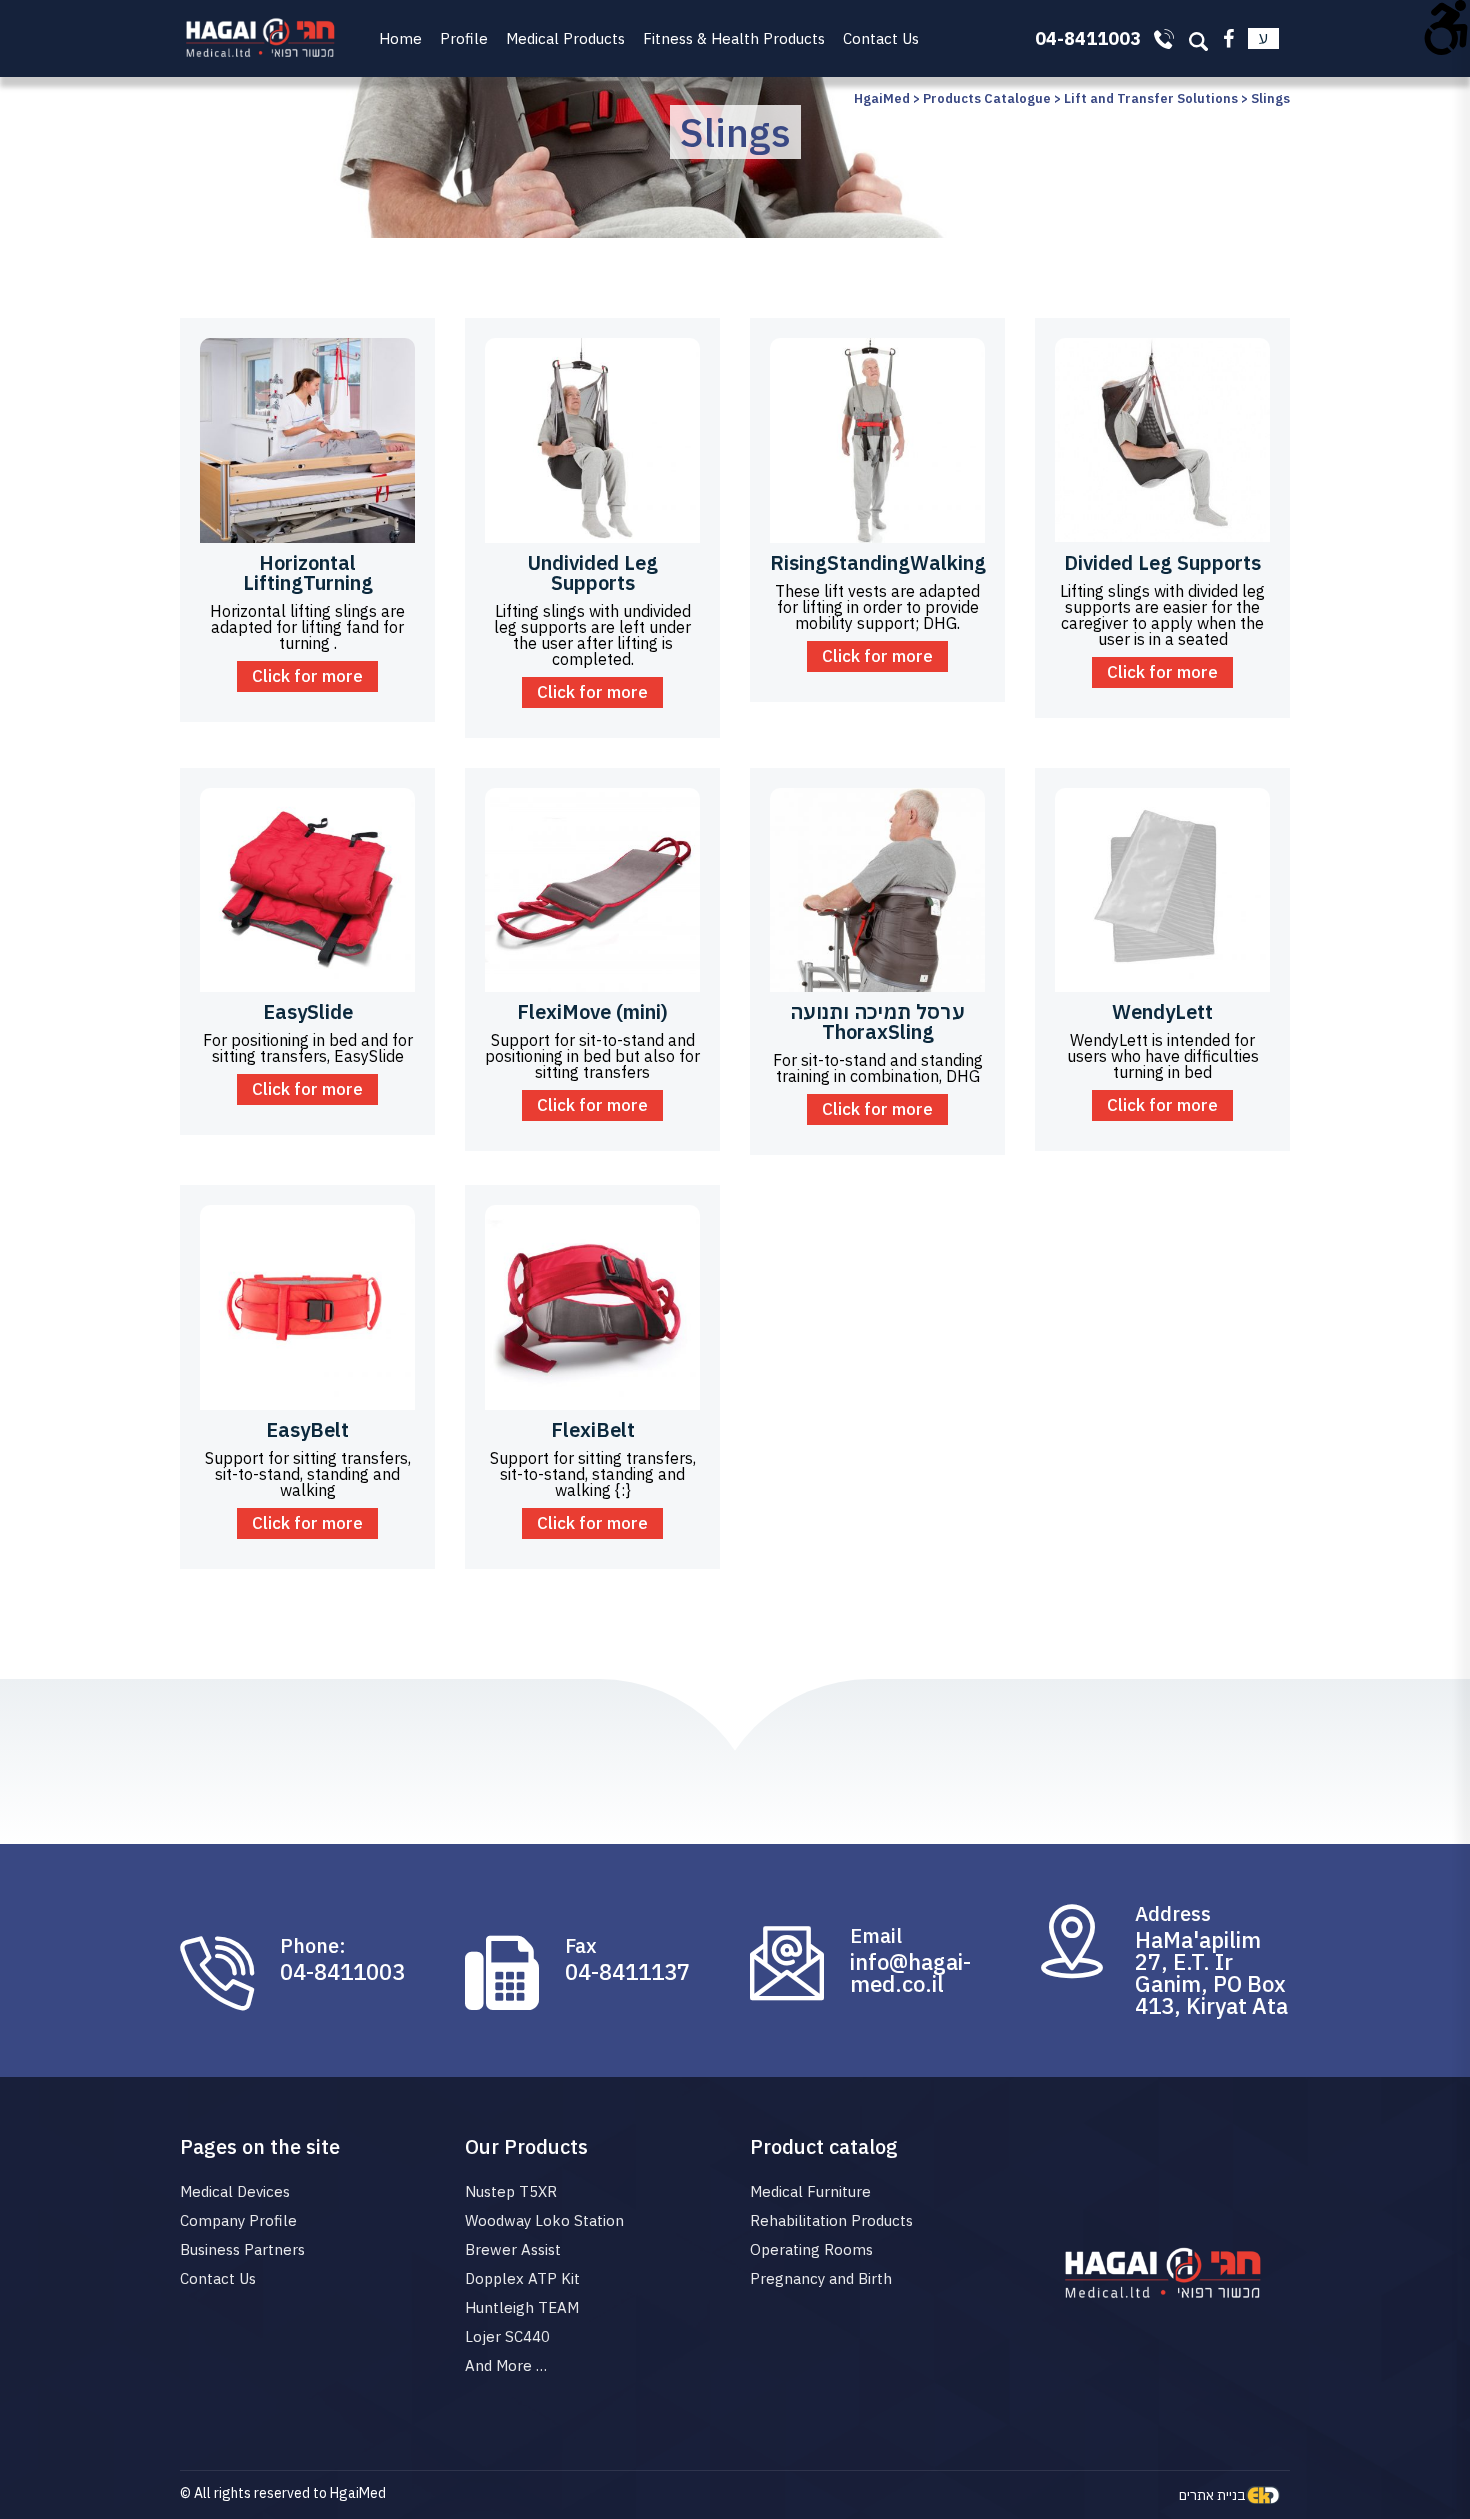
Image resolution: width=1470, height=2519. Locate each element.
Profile (464, 38)
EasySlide (308, 1011)
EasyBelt (307, 1429)
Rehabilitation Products (831, 2220)
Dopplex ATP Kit (522, 2278)
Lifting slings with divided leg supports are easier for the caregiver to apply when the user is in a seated (1162, 615)
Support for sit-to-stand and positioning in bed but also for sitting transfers (592, 1056)
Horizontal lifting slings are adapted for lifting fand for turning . (307, 627)
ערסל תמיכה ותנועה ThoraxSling (877, 1021)
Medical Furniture (810, 2191)
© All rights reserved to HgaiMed (283, 2493)
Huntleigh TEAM (522, 2307)
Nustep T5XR (511, 2191)
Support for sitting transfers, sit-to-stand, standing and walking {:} (593, 1474)
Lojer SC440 (507, 2336)
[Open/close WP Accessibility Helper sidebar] (1446, 24)
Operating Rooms (811, 2249)
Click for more (307, 676)
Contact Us (881, 38)
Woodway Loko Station (544, 2220)
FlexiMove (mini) (592, 1011)
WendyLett (1162, 1011)
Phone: (313, 1946)
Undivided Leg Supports (592, 572)
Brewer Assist (513, 2249)
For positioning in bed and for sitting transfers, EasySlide (308, 1048)
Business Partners (242, 2249)
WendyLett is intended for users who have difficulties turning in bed (1163, 1056)
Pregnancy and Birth (821, 2278)
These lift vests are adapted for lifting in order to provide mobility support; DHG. (877, 607)
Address (1173, 1914)
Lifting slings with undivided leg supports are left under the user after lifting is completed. (592, 635)
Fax (581, 1946)
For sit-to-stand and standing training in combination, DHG (878, 1068)
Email (876, 1936)
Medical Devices (235, 2191)
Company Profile (238, 2220)
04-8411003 (342, 1972)
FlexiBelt (593, 1429)
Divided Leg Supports (1162, 562)
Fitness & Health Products (734, 38)
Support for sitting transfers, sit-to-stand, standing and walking (308, 1474)
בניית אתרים (1212, 2495)
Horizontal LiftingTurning (308, 572)
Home (400, 38)
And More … (506, 2365)
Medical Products (565, 38)
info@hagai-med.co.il (910, 1973)
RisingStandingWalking (878, 562)
